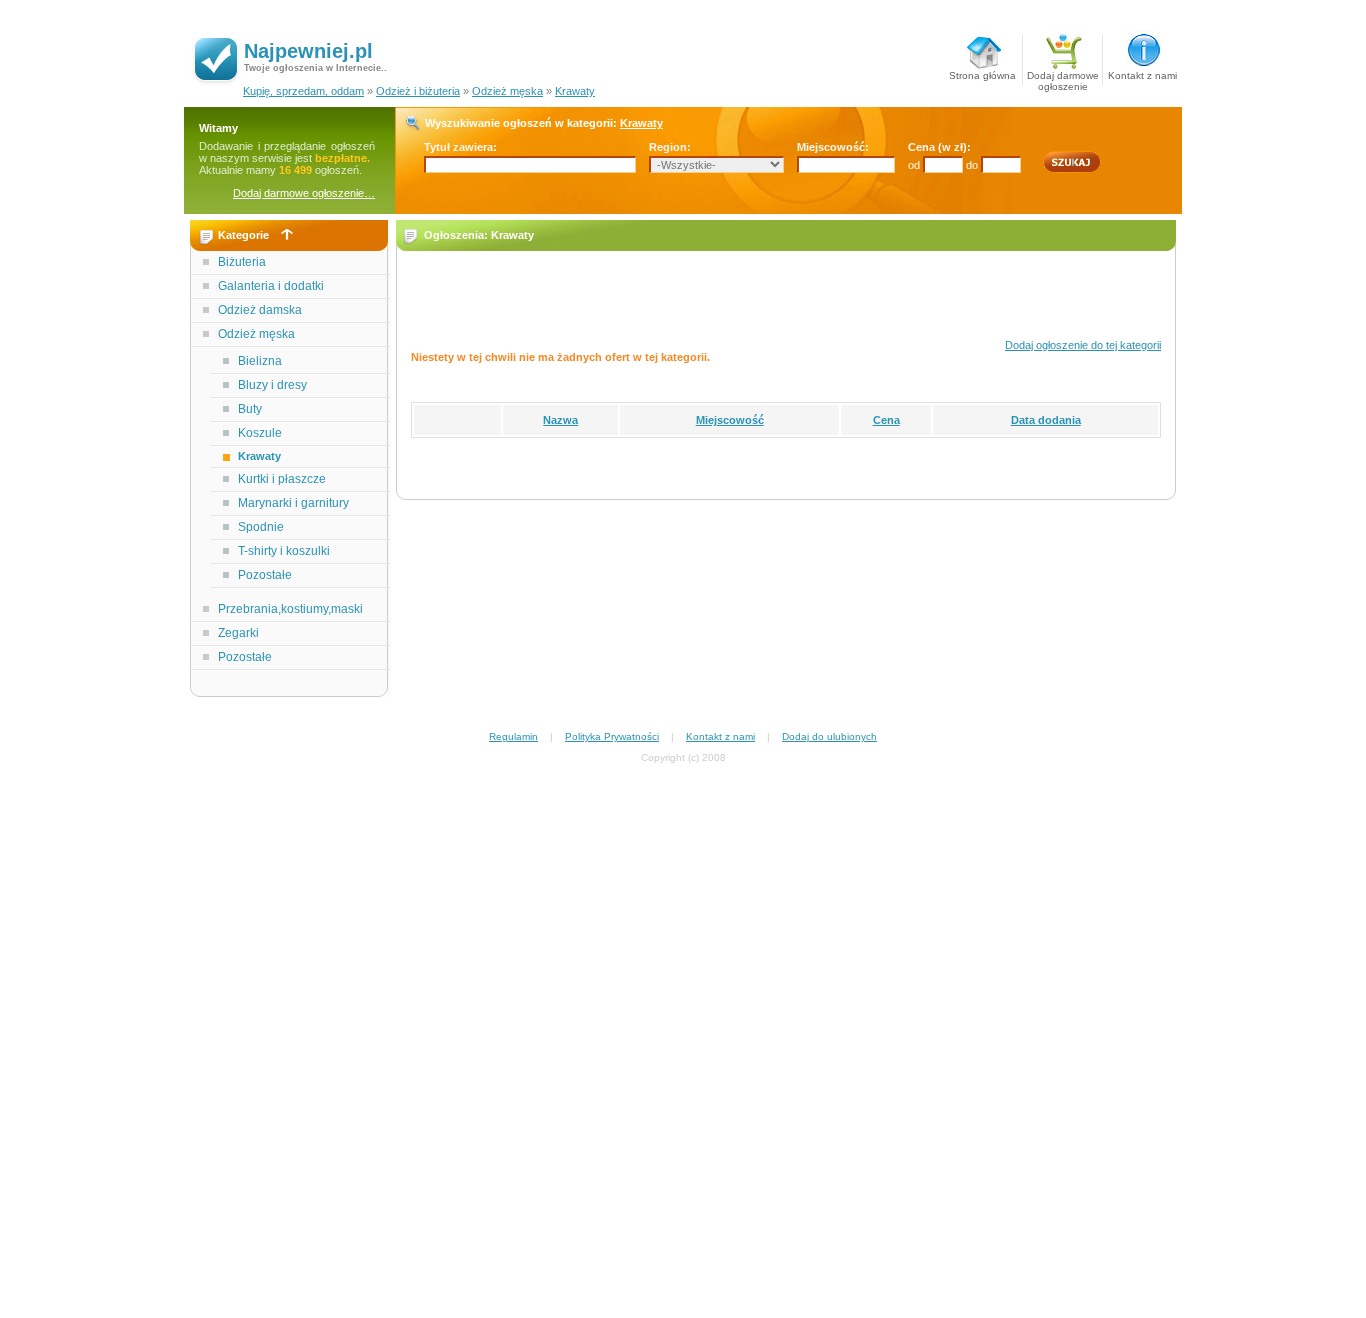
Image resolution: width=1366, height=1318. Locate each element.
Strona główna (982, 75)
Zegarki (238, 633)
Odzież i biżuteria (418, 91)
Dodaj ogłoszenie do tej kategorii (1083, 345)
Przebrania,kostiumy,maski (290, 609)
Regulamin (513, 736)
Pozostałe (265, 575)
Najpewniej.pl (308, 51)
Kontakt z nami (1142, 75)
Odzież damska (260, 310)
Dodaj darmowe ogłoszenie (1063, 77)
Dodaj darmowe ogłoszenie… (304, 193)
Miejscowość (730, 420)
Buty (250, 409)
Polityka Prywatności (612, 736)
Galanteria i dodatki (271, 286)
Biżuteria (242, 262)
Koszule (260, 433)
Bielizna (260, 361)
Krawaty (575, 91)
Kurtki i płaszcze (282, 479)
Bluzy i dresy (272, 385)
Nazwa (560, 420)
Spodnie (261, 527)
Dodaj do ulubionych (829, 736)
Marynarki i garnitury (293, 503)
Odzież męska (507, 91)
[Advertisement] (290, 1016)
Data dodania (1046, 420)
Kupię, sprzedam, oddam (303, 91)
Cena (886, 420)
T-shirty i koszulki (284, 551)
